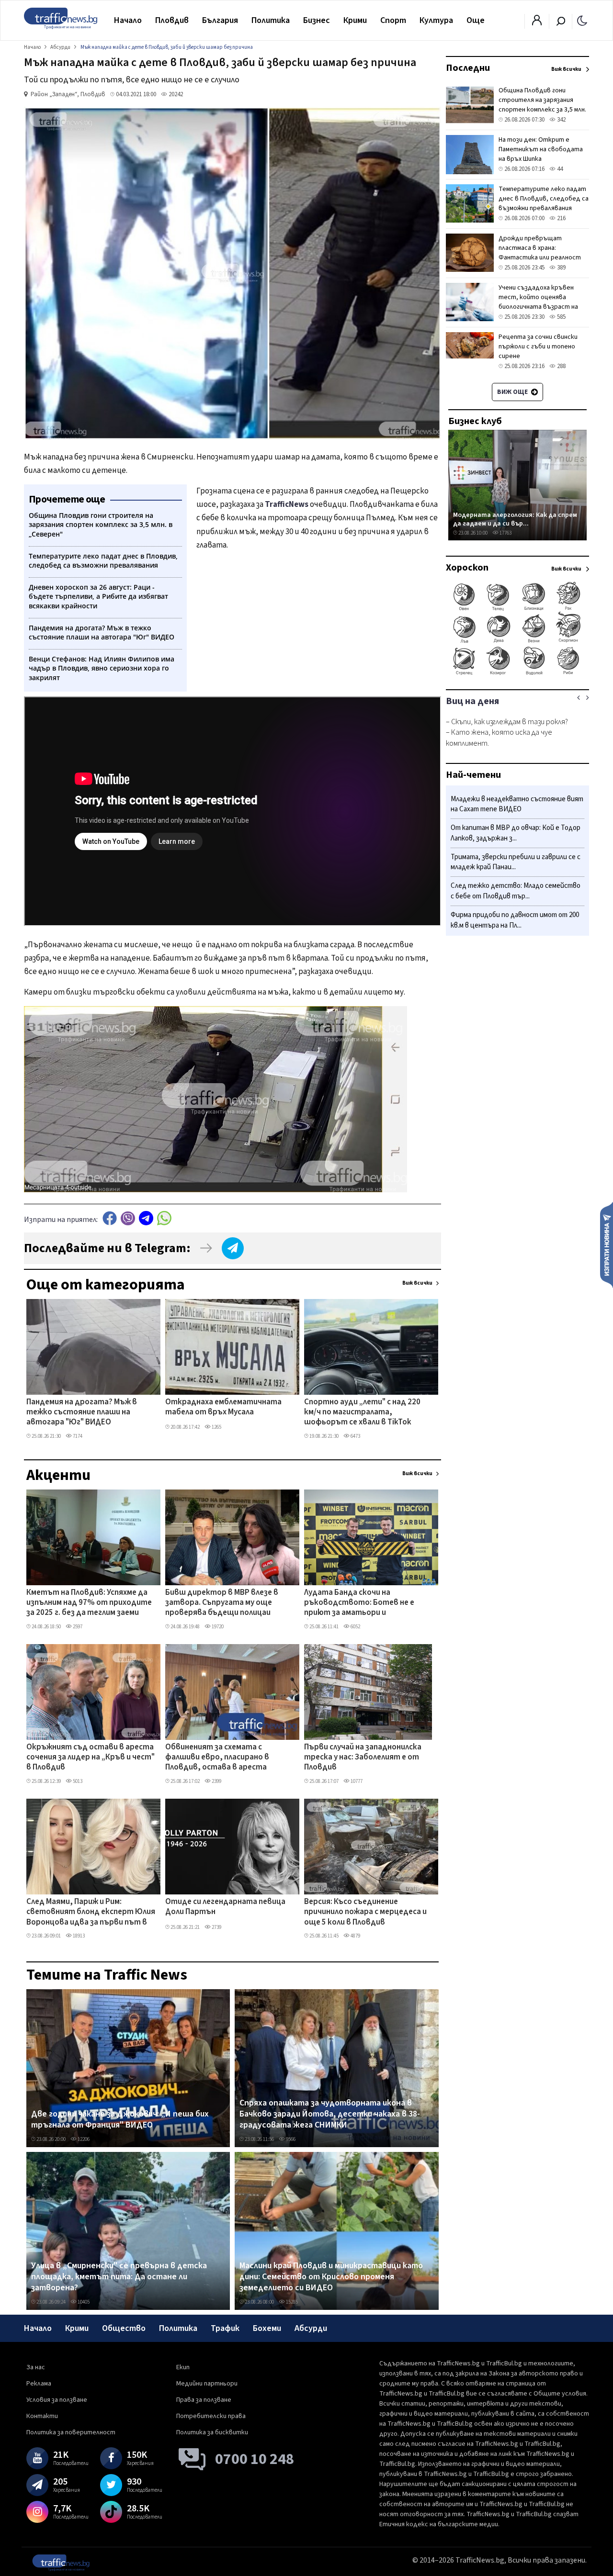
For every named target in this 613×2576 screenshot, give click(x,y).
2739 (216, 1927)
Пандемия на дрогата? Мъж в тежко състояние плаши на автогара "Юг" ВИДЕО (82, 1413)
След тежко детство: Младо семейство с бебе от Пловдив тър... (516, 891)
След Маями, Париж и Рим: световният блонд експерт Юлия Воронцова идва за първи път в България (91, 1913)
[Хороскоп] (517, 674)
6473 (355, 1436)
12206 (83, 2139)
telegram (146, 1218)
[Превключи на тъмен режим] (582, 20)
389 (561, 268)
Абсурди (311, 2328)
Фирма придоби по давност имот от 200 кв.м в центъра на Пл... (515, 920)
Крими (355, 20)
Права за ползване (204, 2400)
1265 (216, 1427)
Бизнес (317, 20)
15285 (291, 2302)
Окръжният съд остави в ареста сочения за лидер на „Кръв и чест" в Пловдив (91, 1758)
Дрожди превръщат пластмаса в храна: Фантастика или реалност (540, 248)
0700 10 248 (255, 2459)
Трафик (225, 2328)
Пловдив (172, 20)
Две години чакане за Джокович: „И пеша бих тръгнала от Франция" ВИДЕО (120, 2120)
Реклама (39, 2384)
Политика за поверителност (71, 2432)
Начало (128, 20)
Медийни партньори (207, 2384)
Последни (468, 68)
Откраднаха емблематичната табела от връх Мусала (223, 1407)
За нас (36, 2367)
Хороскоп (467, 568)
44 (559, 169)
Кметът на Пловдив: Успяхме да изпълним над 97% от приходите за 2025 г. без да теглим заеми (89, 1603)
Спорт (393, 20)
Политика (271, 20)
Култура (436, 20)
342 (561, 120)
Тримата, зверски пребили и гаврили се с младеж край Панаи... (516, 862)
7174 (77, 1436)
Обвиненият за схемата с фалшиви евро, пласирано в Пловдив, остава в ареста (217, 1758)
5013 (77, 1781)
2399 (216, 1781)
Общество (124, 2328)
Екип (183, 2367)
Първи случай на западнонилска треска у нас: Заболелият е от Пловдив (363, 1758)
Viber (128, 1218)
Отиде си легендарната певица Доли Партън (225, 1907)
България (220, 20)
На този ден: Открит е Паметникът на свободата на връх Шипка (541, 149)
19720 (217, 1627)
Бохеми (267, 2328)
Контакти (42, 2416)
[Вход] (537, 23)
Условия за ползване (57, 2400)
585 (561, 317)
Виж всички (417, 1283)
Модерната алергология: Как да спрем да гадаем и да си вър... (515, 519)
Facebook (110, 1218)
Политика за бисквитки (212, 2432)
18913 (78, 1936)
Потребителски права (211, 2416)
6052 (355, 1627)
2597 (77, 1627)
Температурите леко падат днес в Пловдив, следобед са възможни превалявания (544, 199)
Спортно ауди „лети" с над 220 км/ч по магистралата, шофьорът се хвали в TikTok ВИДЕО (362, 1413)
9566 (290, 2139)
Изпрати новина (607, 1244)
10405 (83, 2302)
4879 (355, 1936)
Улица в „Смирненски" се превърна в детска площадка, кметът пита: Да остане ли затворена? (119, 2277)
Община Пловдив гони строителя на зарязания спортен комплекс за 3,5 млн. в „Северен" (542, 105)
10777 (356, 1781)
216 (561, 218)
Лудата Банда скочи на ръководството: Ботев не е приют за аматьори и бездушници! (359, 1603)
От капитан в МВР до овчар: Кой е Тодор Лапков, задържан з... (516, 834)
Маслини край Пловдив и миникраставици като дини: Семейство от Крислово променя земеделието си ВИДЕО (331, 2277)
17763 (505, 533)
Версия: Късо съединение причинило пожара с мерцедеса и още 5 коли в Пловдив (365, 1912)
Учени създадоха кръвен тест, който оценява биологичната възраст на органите (538, 302)
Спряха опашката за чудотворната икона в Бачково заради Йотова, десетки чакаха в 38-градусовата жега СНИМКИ (330, 2114)
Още (476, 20)
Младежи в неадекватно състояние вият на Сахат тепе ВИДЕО (517, 804)
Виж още (513, 392)
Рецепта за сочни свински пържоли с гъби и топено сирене (538, 347)
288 (561, 366)
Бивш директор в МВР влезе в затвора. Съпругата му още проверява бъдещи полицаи (222, 1603)
